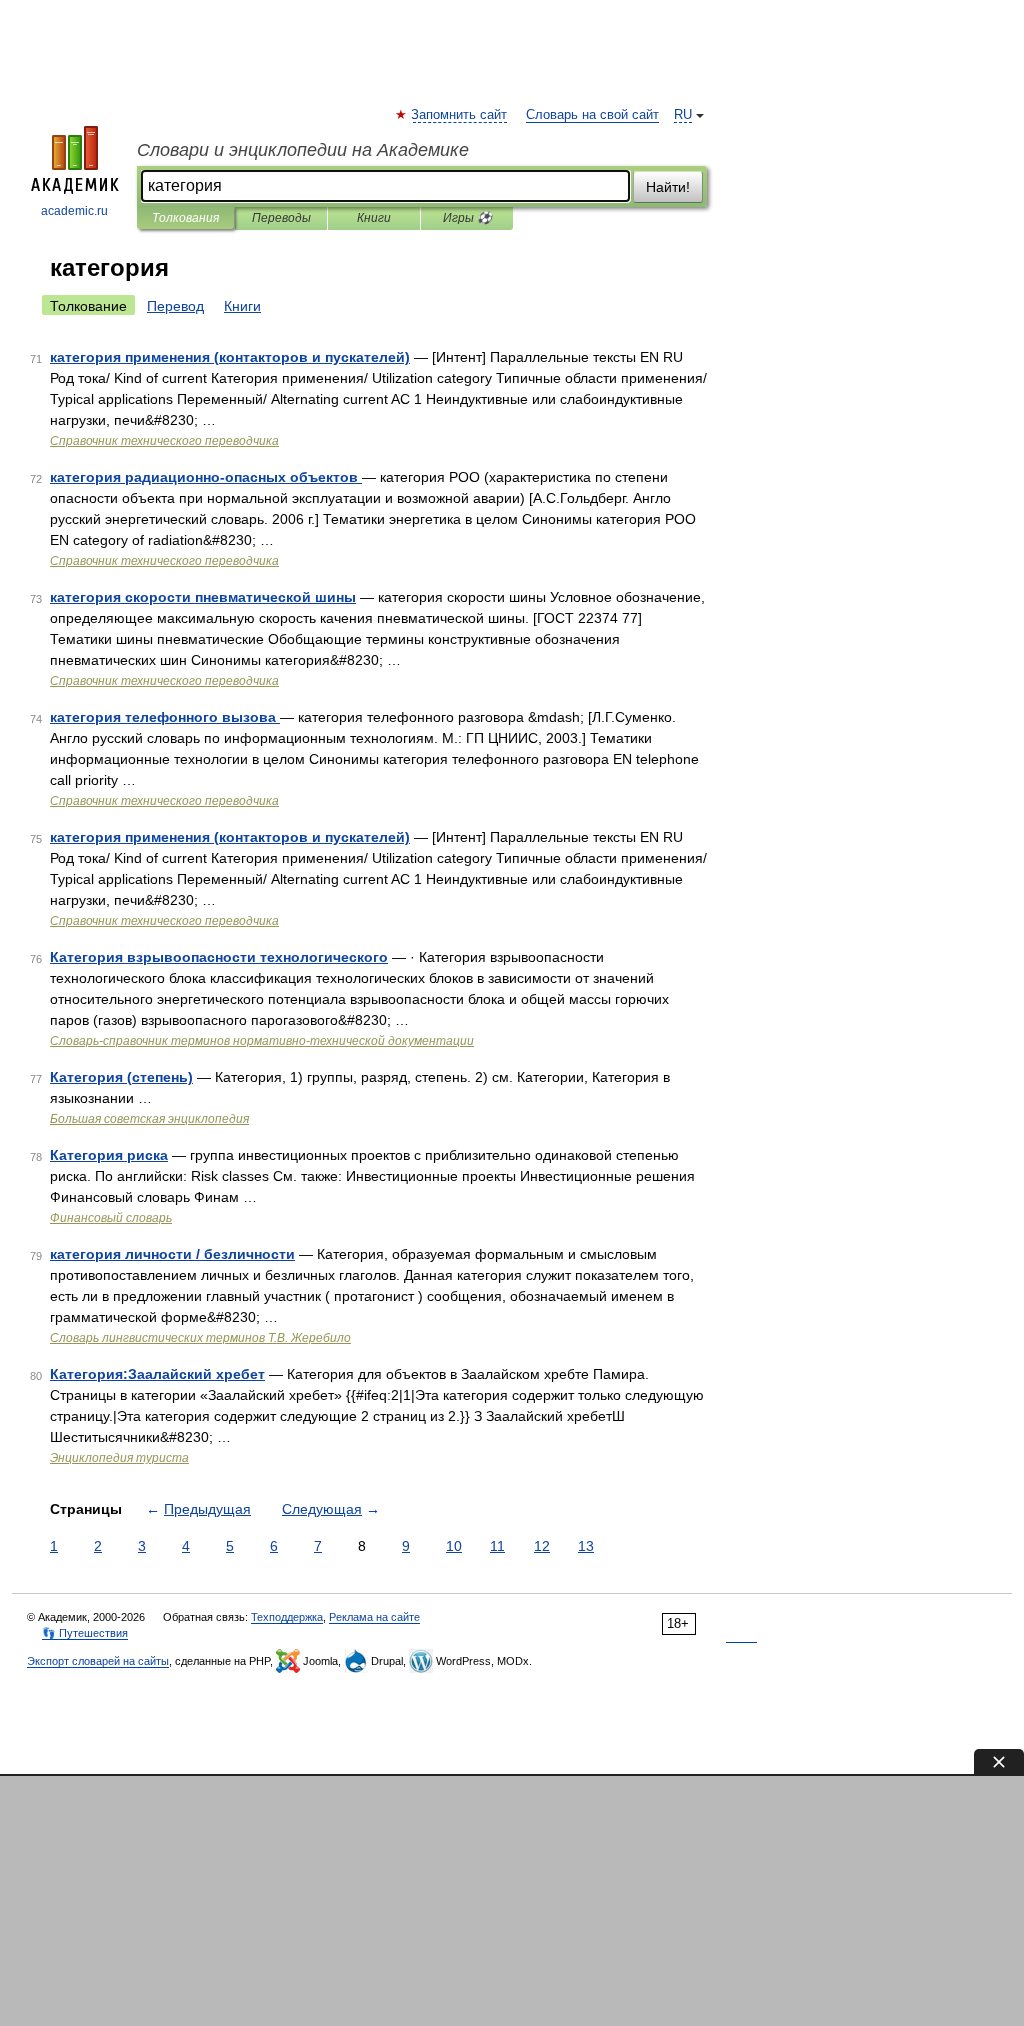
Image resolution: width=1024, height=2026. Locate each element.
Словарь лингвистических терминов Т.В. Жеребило (200, 1338)
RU (683, 115)
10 (454, 1546)
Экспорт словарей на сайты (98, 1661)
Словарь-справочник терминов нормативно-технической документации (262, 1041)
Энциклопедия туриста (119, 1458)
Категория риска (109, 1155)
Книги (374, 218)
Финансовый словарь (111, 1218)
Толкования (185, 218)
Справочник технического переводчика (164, 441)
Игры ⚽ (467, 218)
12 (542, 1546)
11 (497, 1546)
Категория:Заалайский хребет (157, 1374)
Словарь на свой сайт (592, 115)
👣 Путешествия (85, 1633)
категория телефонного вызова (165, 717)
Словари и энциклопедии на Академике (303, 150)
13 (586, 1546)
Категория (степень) (121, 1077)
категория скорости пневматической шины (203, 597)
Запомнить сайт (460, 115)
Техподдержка (287, 1617)
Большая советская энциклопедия (149, 1119)
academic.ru (74, 211)
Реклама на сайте (374, 1617)
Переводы (281, 218)
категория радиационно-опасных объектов (206, 477)
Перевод (175, 306)
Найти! (668, 187)
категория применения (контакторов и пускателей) (230, 357)
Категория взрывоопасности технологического (219, 957)
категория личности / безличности (172, 1254)
